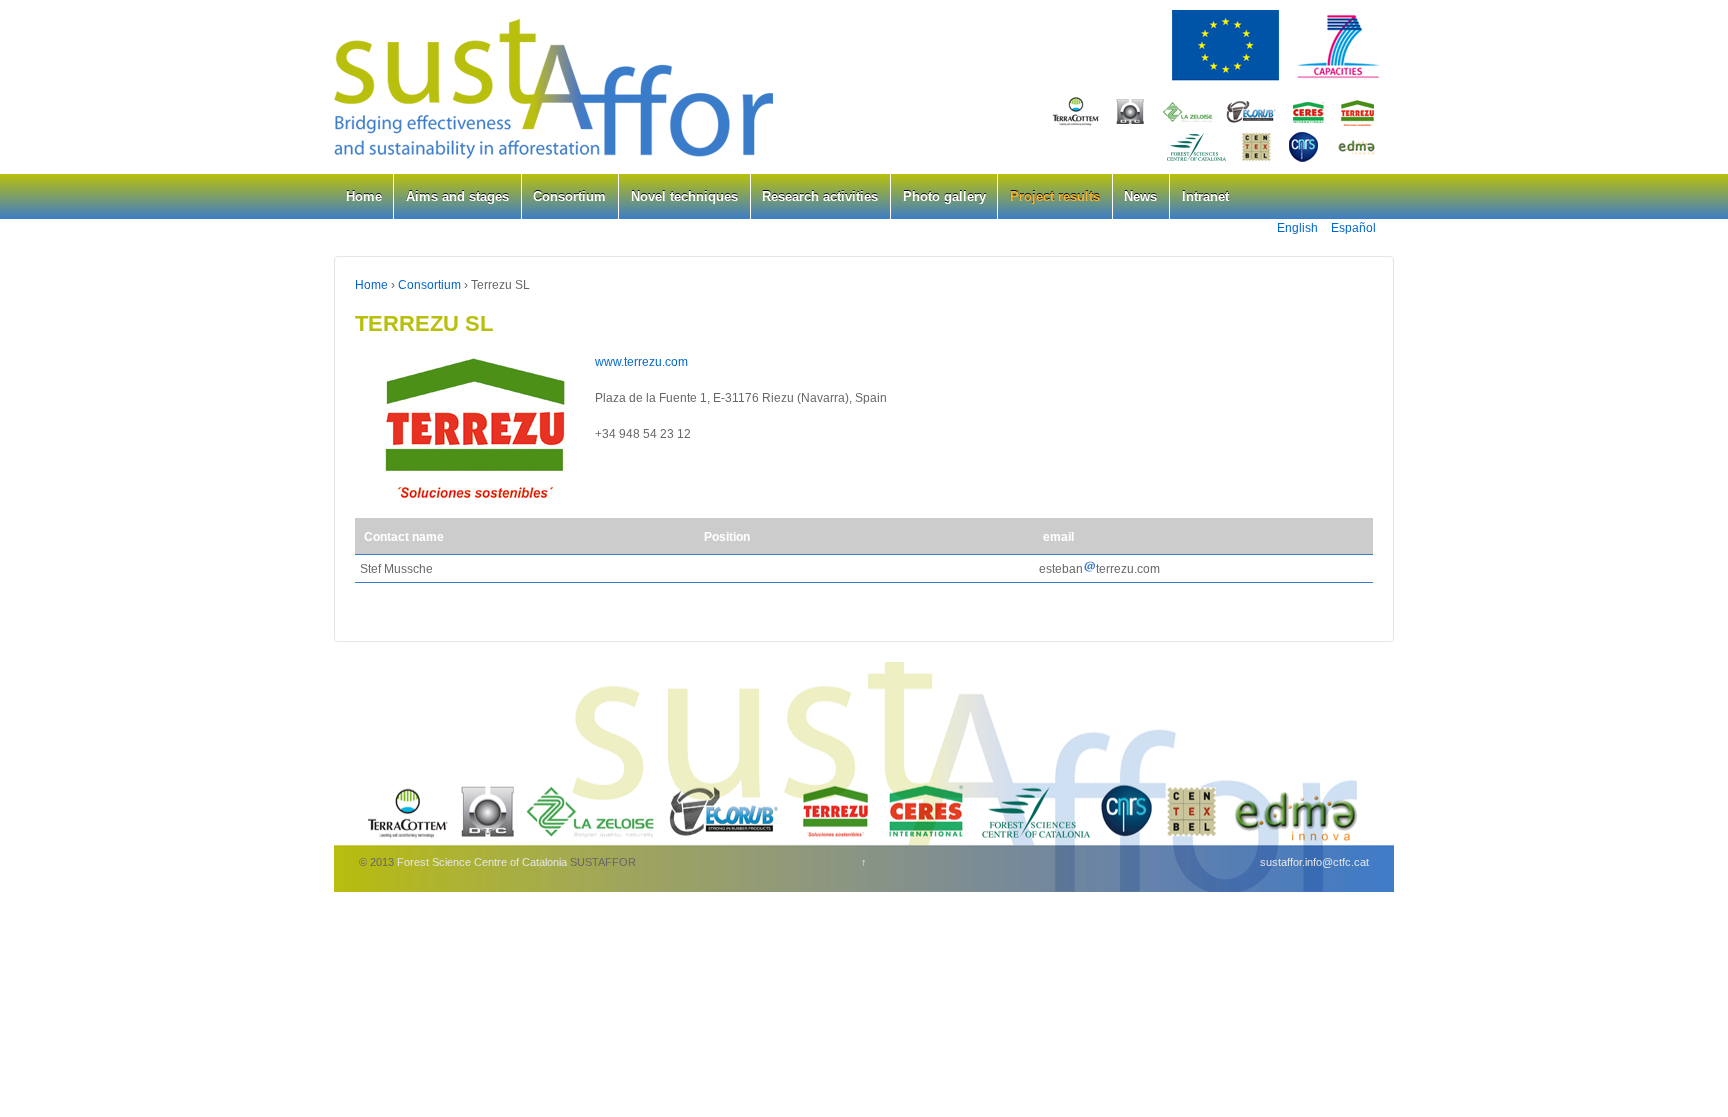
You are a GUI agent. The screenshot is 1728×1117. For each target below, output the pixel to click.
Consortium (569, 196)
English (1297, 227)
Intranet (1205, 196)
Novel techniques (684, 196)
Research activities (820, 196)
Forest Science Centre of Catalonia (482, 862)
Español (1353, 227)
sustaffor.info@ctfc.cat (1314, 862)
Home (364, 196)
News (1140, 196)
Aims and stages (457, 196)
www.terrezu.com (641, 361)
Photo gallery (944, 196)
